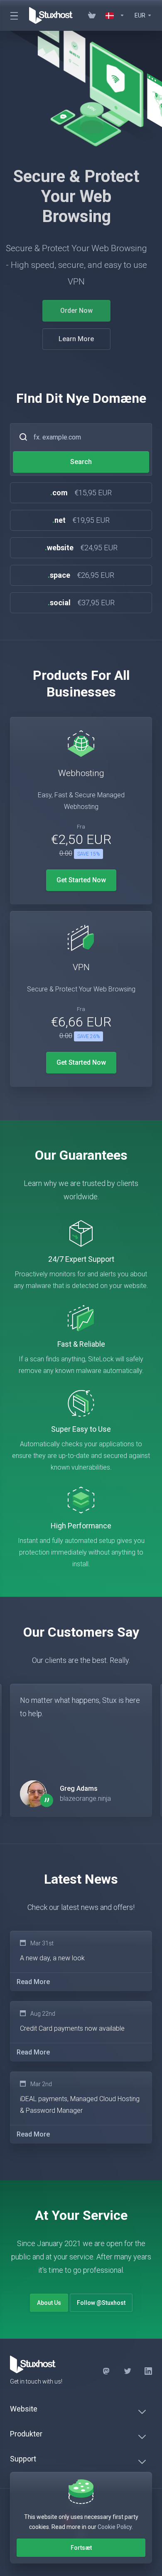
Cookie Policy (115, 2527)
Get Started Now (81, 880)
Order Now (81, 311)
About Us (49, 2303)
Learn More (81, 339)
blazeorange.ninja (85, 1798)
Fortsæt (81, 2548)
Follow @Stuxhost (101, 2303)
